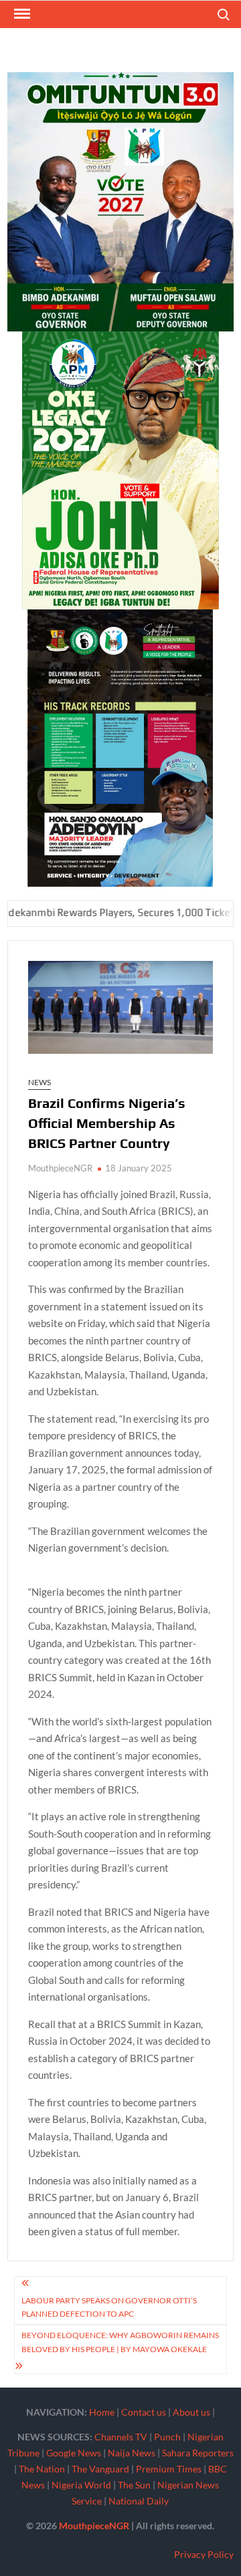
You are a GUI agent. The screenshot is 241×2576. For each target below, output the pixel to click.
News (39, 1082)
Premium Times (169, 2469)
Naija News (132, 2453)
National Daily (139, 2501)
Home (102, 2412)
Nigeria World (81, 2485)
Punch (167, 2437)
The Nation (42, 2469)
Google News (74, 2453)
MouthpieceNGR (60, 1168)
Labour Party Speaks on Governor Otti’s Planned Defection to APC (109, 2307)
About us (191, 2412)
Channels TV (121, 2437)
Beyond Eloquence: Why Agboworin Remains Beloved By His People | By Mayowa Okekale (120, 2342)
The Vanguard (100, 2469)
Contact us (144, 2412)
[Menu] (21, 14)
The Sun (134, 2485)
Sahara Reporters (198, 2453)
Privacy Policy (204, 2554)
